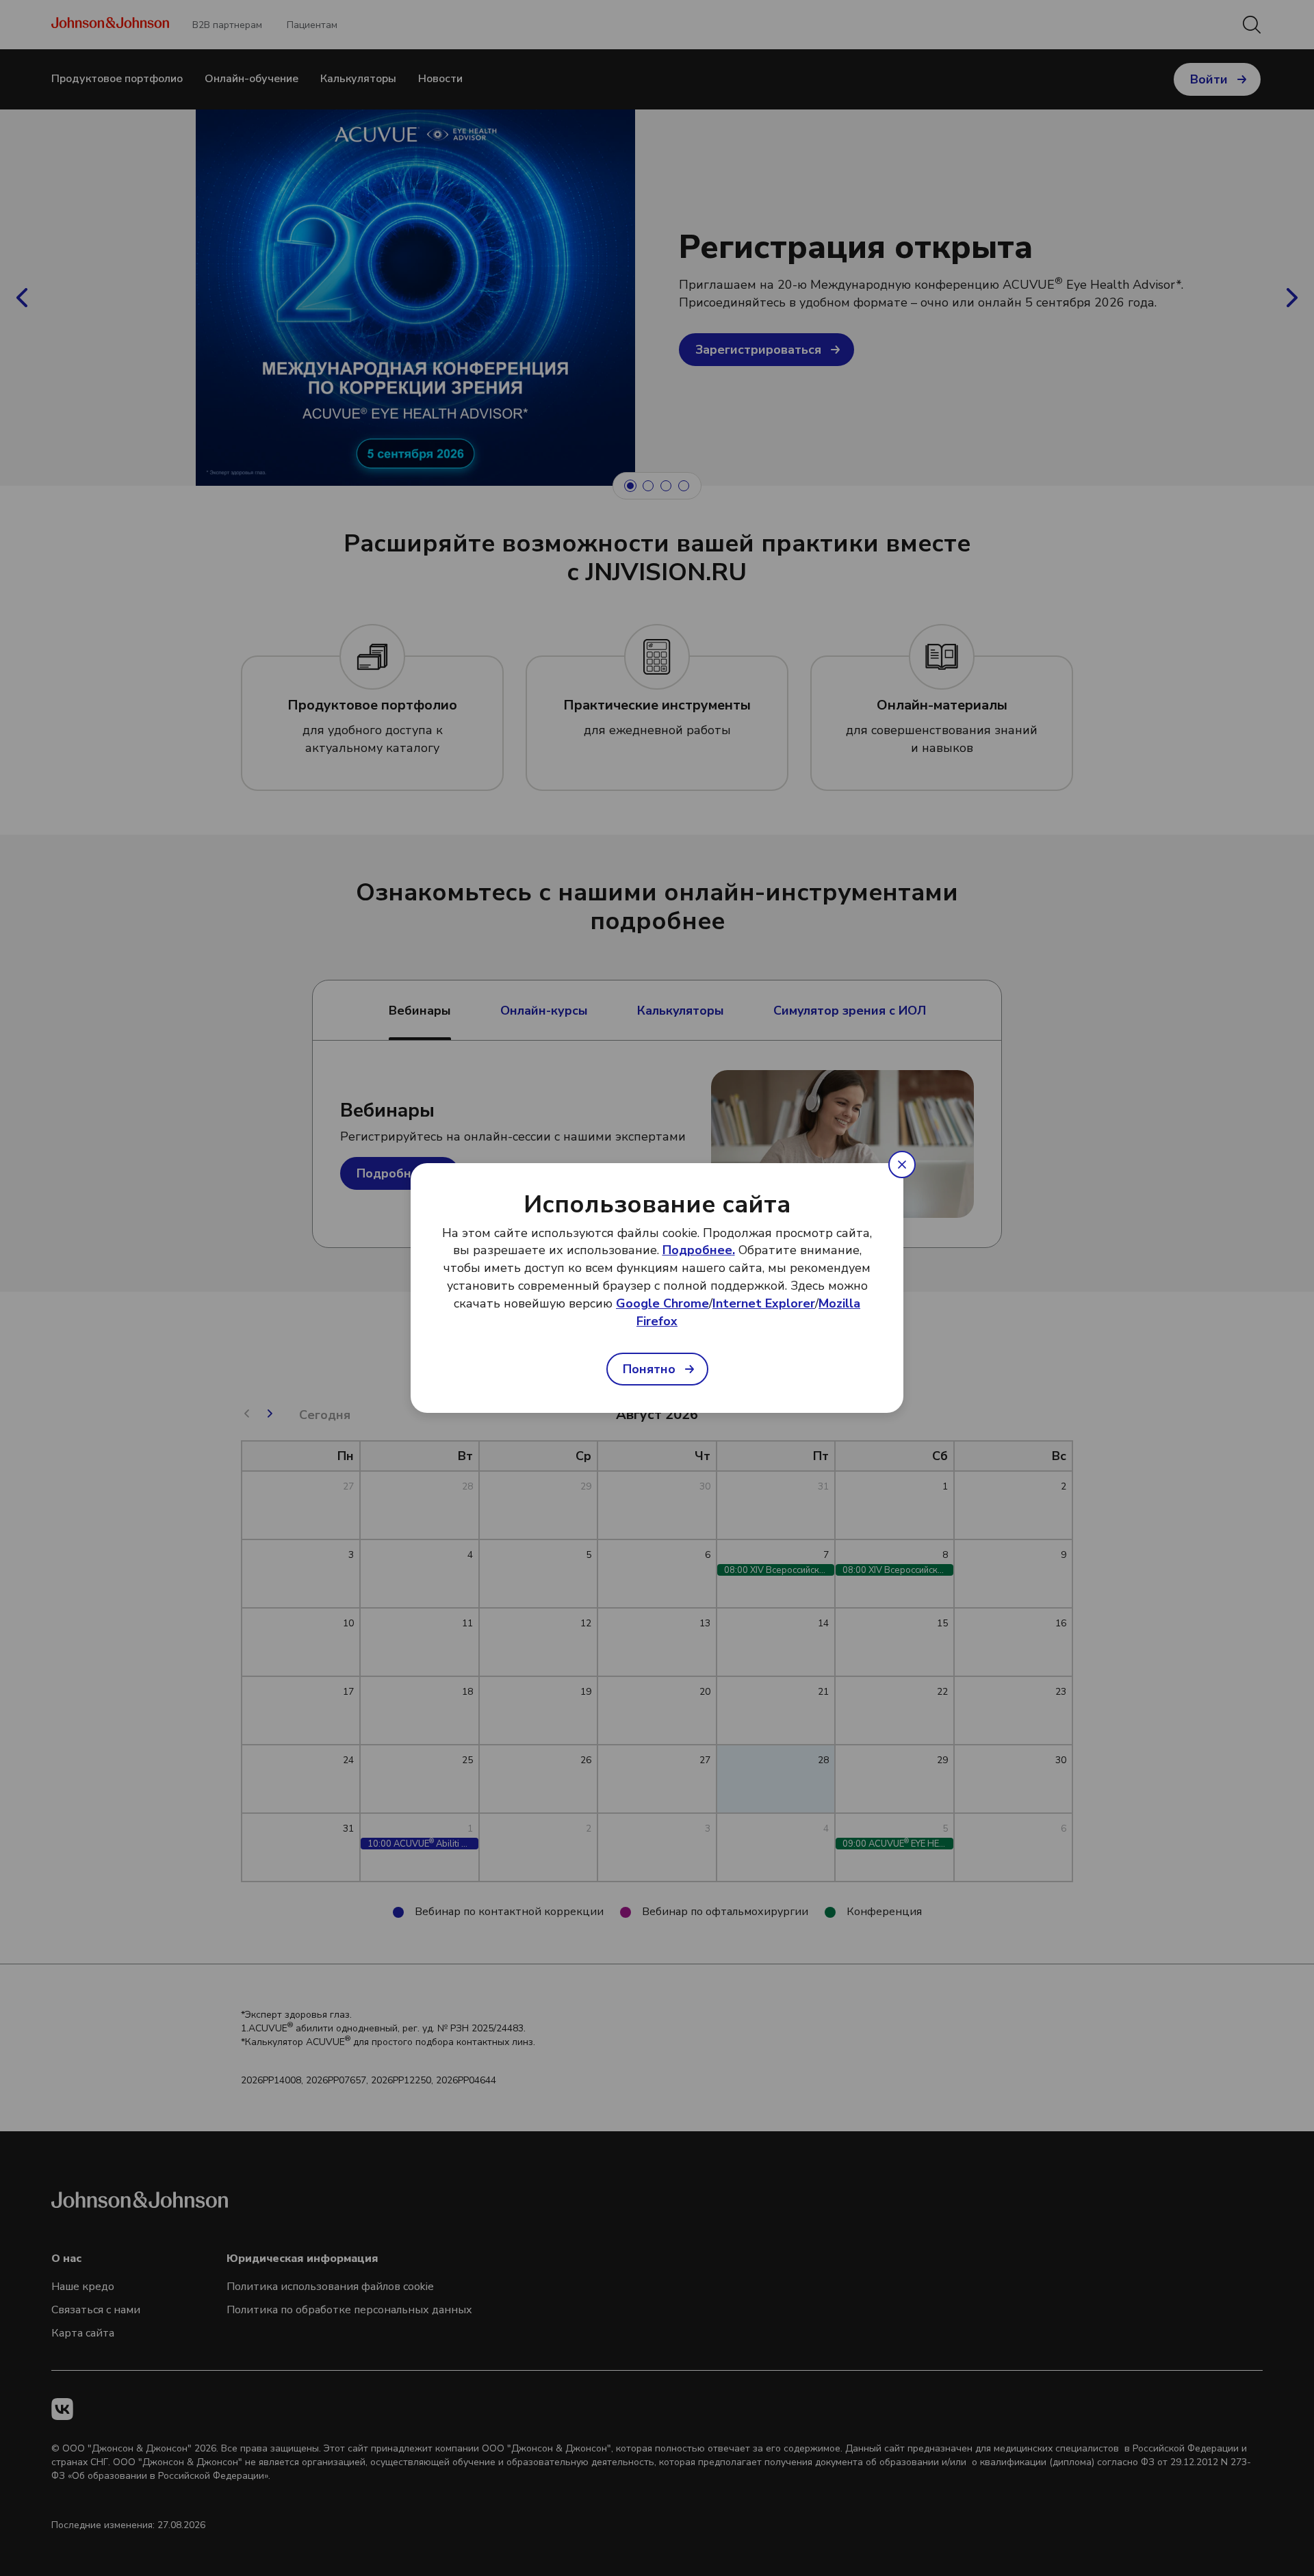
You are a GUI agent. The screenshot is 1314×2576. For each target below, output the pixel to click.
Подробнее (697, 1251)
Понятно (649, 1369)
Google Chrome (662, 1303)
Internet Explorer (764, 1303)
